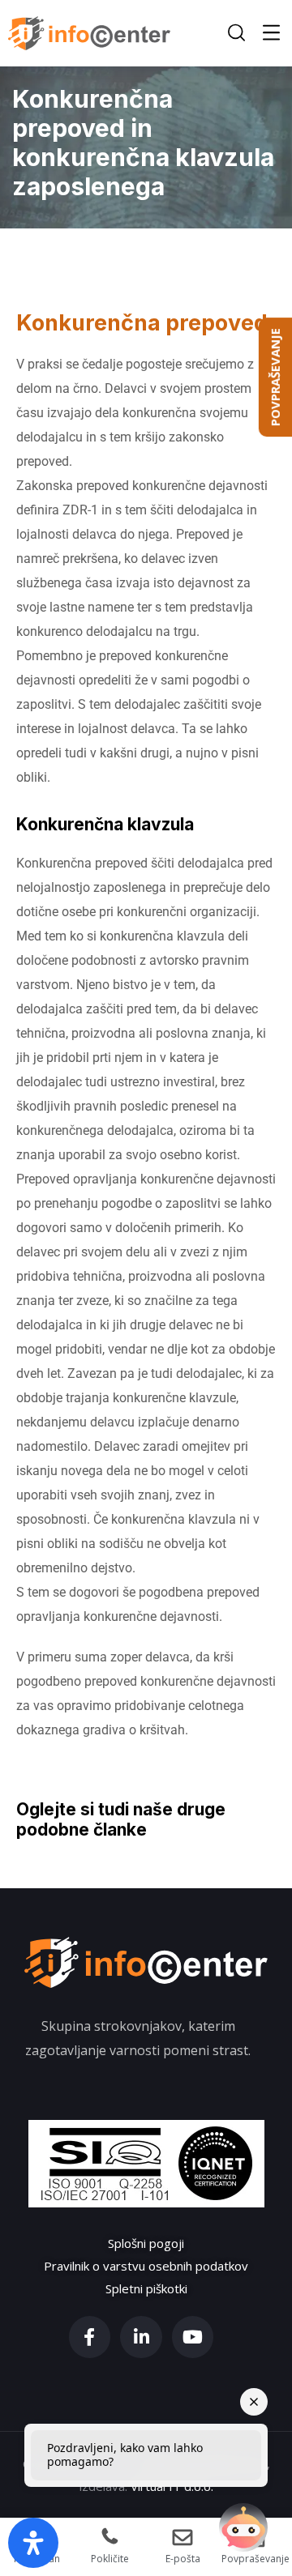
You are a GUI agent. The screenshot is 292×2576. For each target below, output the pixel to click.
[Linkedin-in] (141, 2337)
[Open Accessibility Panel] (33, 2543)
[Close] (254, 2402)
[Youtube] (193, 2337)
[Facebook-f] (90, 2337)
